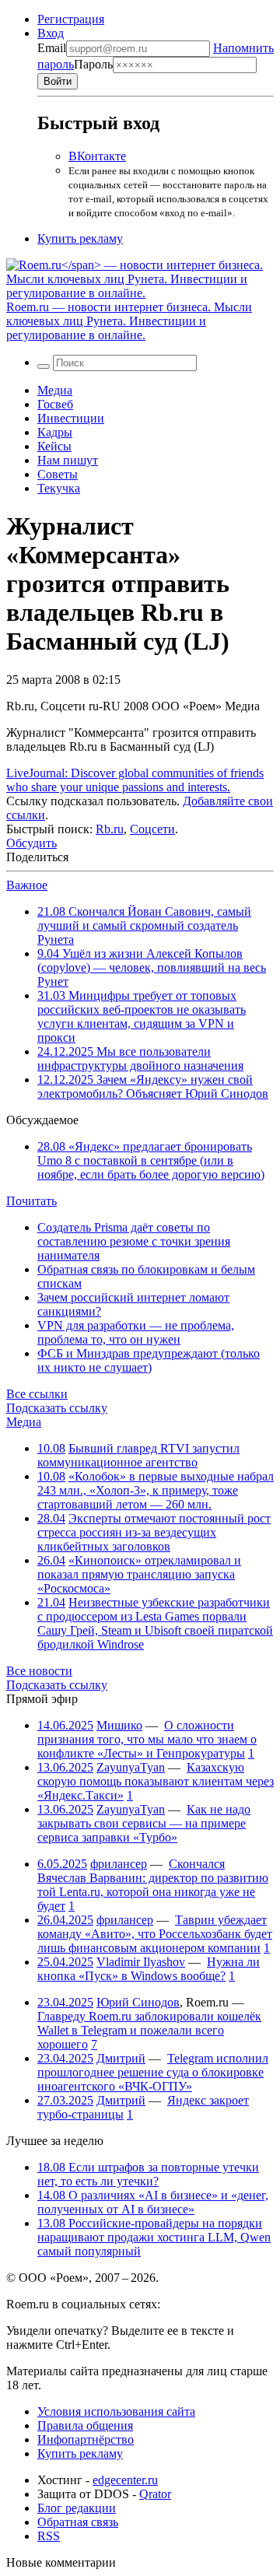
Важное (27, 885)
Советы (58, 474)
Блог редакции (77, 2508)
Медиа (55, 390)
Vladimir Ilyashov (141, 1962)
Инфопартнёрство (86, 2439)
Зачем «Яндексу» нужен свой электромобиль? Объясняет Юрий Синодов (153, 1086)
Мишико (119, 1725)
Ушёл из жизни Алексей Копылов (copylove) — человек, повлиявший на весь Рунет (152, 967)
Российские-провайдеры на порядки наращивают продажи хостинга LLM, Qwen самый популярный (154, 2237)
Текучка (59, 488)
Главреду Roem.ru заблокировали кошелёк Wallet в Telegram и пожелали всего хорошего (149, 2030)
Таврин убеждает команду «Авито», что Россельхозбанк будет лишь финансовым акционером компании (155, 1934)
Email (52, 48)
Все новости (39, 1671)
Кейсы (54, 446)
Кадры (55, 432)
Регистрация (71, 19)
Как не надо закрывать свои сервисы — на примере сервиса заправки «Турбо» (144, 1823)
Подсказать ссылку (57, 1408)
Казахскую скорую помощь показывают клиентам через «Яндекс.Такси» (156, 1781)
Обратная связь (78, 2522)
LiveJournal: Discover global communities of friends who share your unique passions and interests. (135, 780)
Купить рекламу (80, 238)
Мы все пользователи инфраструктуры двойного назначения (140, 1058)
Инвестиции (71, 418)
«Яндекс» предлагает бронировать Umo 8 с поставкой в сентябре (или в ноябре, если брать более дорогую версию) (151, 1160)
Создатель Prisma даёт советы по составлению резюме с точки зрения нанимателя (134, 1241)
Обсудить (31, 843)
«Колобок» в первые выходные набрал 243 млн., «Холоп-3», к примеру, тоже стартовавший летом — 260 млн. (156, 1490)
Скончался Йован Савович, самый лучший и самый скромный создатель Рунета (144, 925)
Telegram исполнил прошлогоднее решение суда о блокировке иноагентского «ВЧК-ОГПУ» (153, 2072)
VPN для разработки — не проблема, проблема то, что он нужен (136, 1332)
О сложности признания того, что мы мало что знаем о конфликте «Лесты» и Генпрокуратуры (147, 1739)
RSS (49, 2536)
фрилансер (119, 1864)
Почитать (31, 1201)
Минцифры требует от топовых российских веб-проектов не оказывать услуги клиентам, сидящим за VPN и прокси (142, 1016)
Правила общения (85, 2425)
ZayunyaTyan (131, 1767)
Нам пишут (68, 460)
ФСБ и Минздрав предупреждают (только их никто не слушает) (149, 1360)
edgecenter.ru (125, 2480)
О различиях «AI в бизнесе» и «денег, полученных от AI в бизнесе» (153, 2202)
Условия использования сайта (116, 2411)
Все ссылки (37, 1394)
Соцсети (152, 829)
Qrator (155, 2494)
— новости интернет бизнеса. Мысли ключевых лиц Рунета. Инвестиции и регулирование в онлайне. (129, 321)
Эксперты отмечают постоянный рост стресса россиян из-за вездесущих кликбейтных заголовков (154, 1532)
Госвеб (55, 404)
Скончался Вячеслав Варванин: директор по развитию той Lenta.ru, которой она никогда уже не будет (153, 1885)
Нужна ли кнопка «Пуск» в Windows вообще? (149, 1969)
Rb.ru (110, 829)
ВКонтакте (97, 156)
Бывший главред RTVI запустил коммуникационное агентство (138, 1455)
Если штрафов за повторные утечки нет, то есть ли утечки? (148, 2174)
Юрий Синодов (138, 2002)
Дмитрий (121, 2058)
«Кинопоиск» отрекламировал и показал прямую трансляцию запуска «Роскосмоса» (139, 1574)
